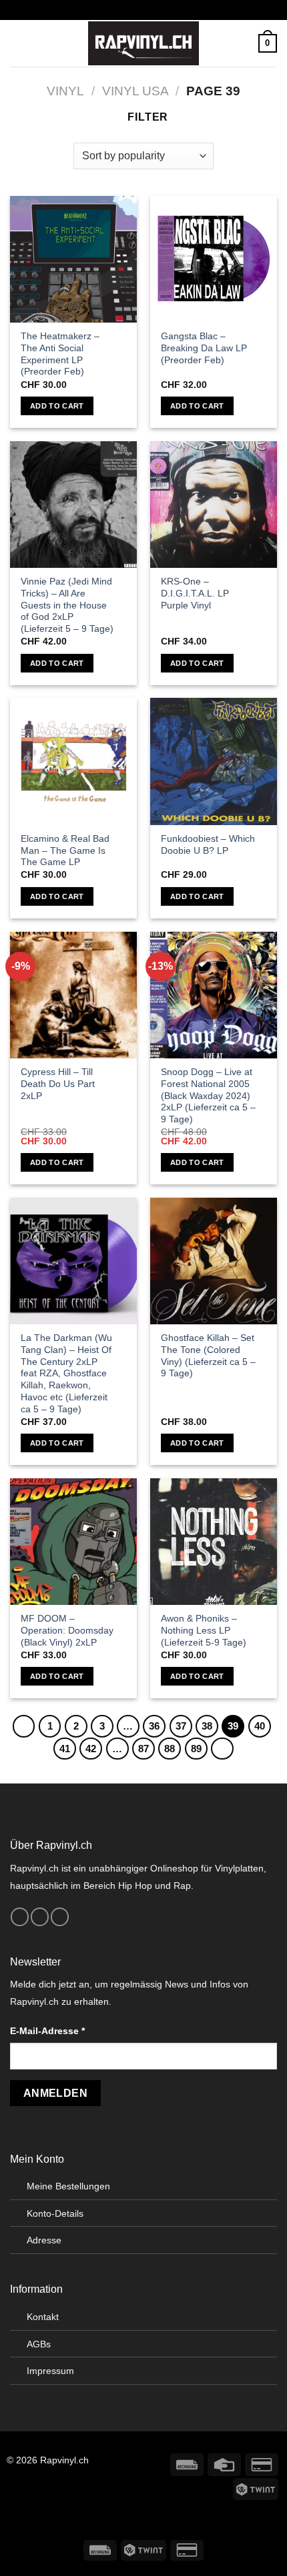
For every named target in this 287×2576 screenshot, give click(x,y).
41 (65, 1749)
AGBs (39, 2344)
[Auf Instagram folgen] (40, 1917)
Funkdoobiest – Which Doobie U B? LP (208, 845)
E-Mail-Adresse (47, 2031)
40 (260, 1726)
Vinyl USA (135, 91)
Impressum (50, 2371)
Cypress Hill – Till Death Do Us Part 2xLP (58, 1084)
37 (181, 1726)
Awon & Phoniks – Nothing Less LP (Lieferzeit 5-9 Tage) (204, 1630)
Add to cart (57, 406)
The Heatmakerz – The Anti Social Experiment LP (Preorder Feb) (60, 354)
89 (196, 1749)
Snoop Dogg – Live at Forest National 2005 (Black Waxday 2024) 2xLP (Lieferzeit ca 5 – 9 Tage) (208, 1096)
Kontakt (43, 2317)
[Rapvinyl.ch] (143, 43)
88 (170, 1749)
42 (91, 1749)
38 (207, 1726)
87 (143, 1749)
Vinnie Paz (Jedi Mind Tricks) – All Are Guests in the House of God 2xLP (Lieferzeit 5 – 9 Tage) (67, 605)
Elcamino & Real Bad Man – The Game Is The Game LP (65, 850)
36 (154, 1726)
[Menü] (18, 43)
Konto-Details (55, 2213)
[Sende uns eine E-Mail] (60, 1917)
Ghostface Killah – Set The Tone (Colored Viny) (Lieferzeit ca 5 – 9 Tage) (208, 1356)
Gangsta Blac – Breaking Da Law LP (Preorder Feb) (204, 348)
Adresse (44, 2240)
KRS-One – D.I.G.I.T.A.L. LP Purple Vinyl (195, 593)
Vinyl (65, 91)
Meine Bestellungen (68, 2186)
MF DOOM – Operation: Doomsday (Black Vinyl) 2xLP (67, 1630)
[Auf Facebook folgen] (20, 1917)
